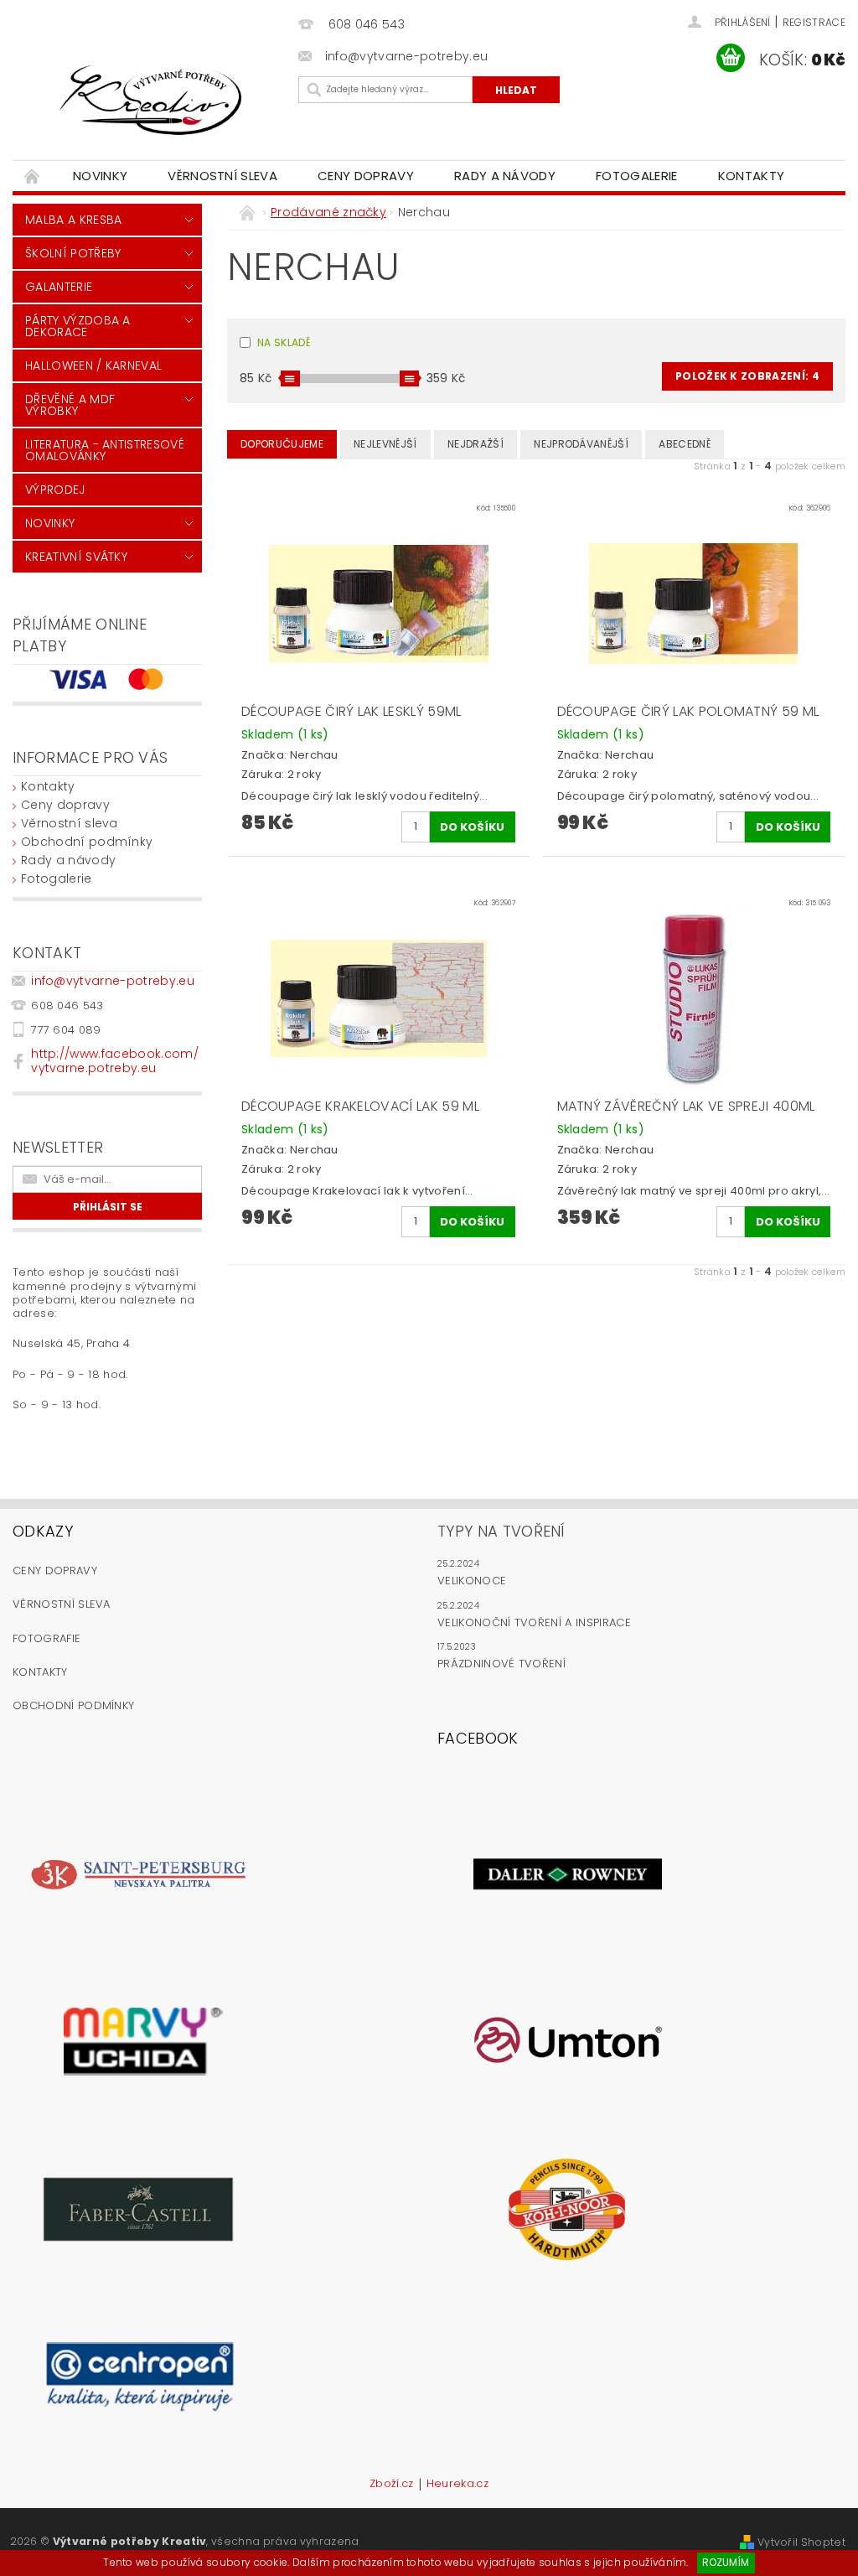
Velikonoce (472, 1581)
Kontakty (752, 176)
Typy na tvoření (501, 1531)
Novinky (100, 176)
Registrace (814, 22)
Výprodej (55, 490)
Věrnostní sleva (222, 176)
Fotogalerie (637, 176)
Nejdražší (476, 444)
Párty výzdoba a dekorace (78, 326)
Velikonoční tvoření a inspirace (534, 1622)
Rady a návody (505, 176)
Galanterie (59, 287)
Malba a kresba (73, 220)
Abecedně (685, 444)
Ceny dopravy (366, 176)
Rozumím (726, 2562)
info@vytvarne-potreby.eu (113, 981)
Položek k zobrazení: (747, 376)
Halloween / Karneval (93, 365)
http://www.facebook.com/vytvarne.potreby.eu (115, 1061)
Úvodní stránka (33, 176)
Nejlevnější (385, 444)
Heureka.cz (457, 2485)
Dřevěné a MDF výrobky (70, 405)
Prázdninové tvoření (501, 1664)
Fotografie (47, 1638)
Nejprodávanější (581, 444)
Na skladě (284, 342)
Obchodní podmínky (87, 842)
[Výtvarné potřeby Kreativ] (151, 100)
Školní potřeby (73, 253)
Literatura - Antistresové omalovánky (105, 450)
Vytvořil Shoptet (801, 2542)
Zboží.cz (392, 2485)
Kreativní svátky (76, 557)
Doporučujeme (282, 444)
